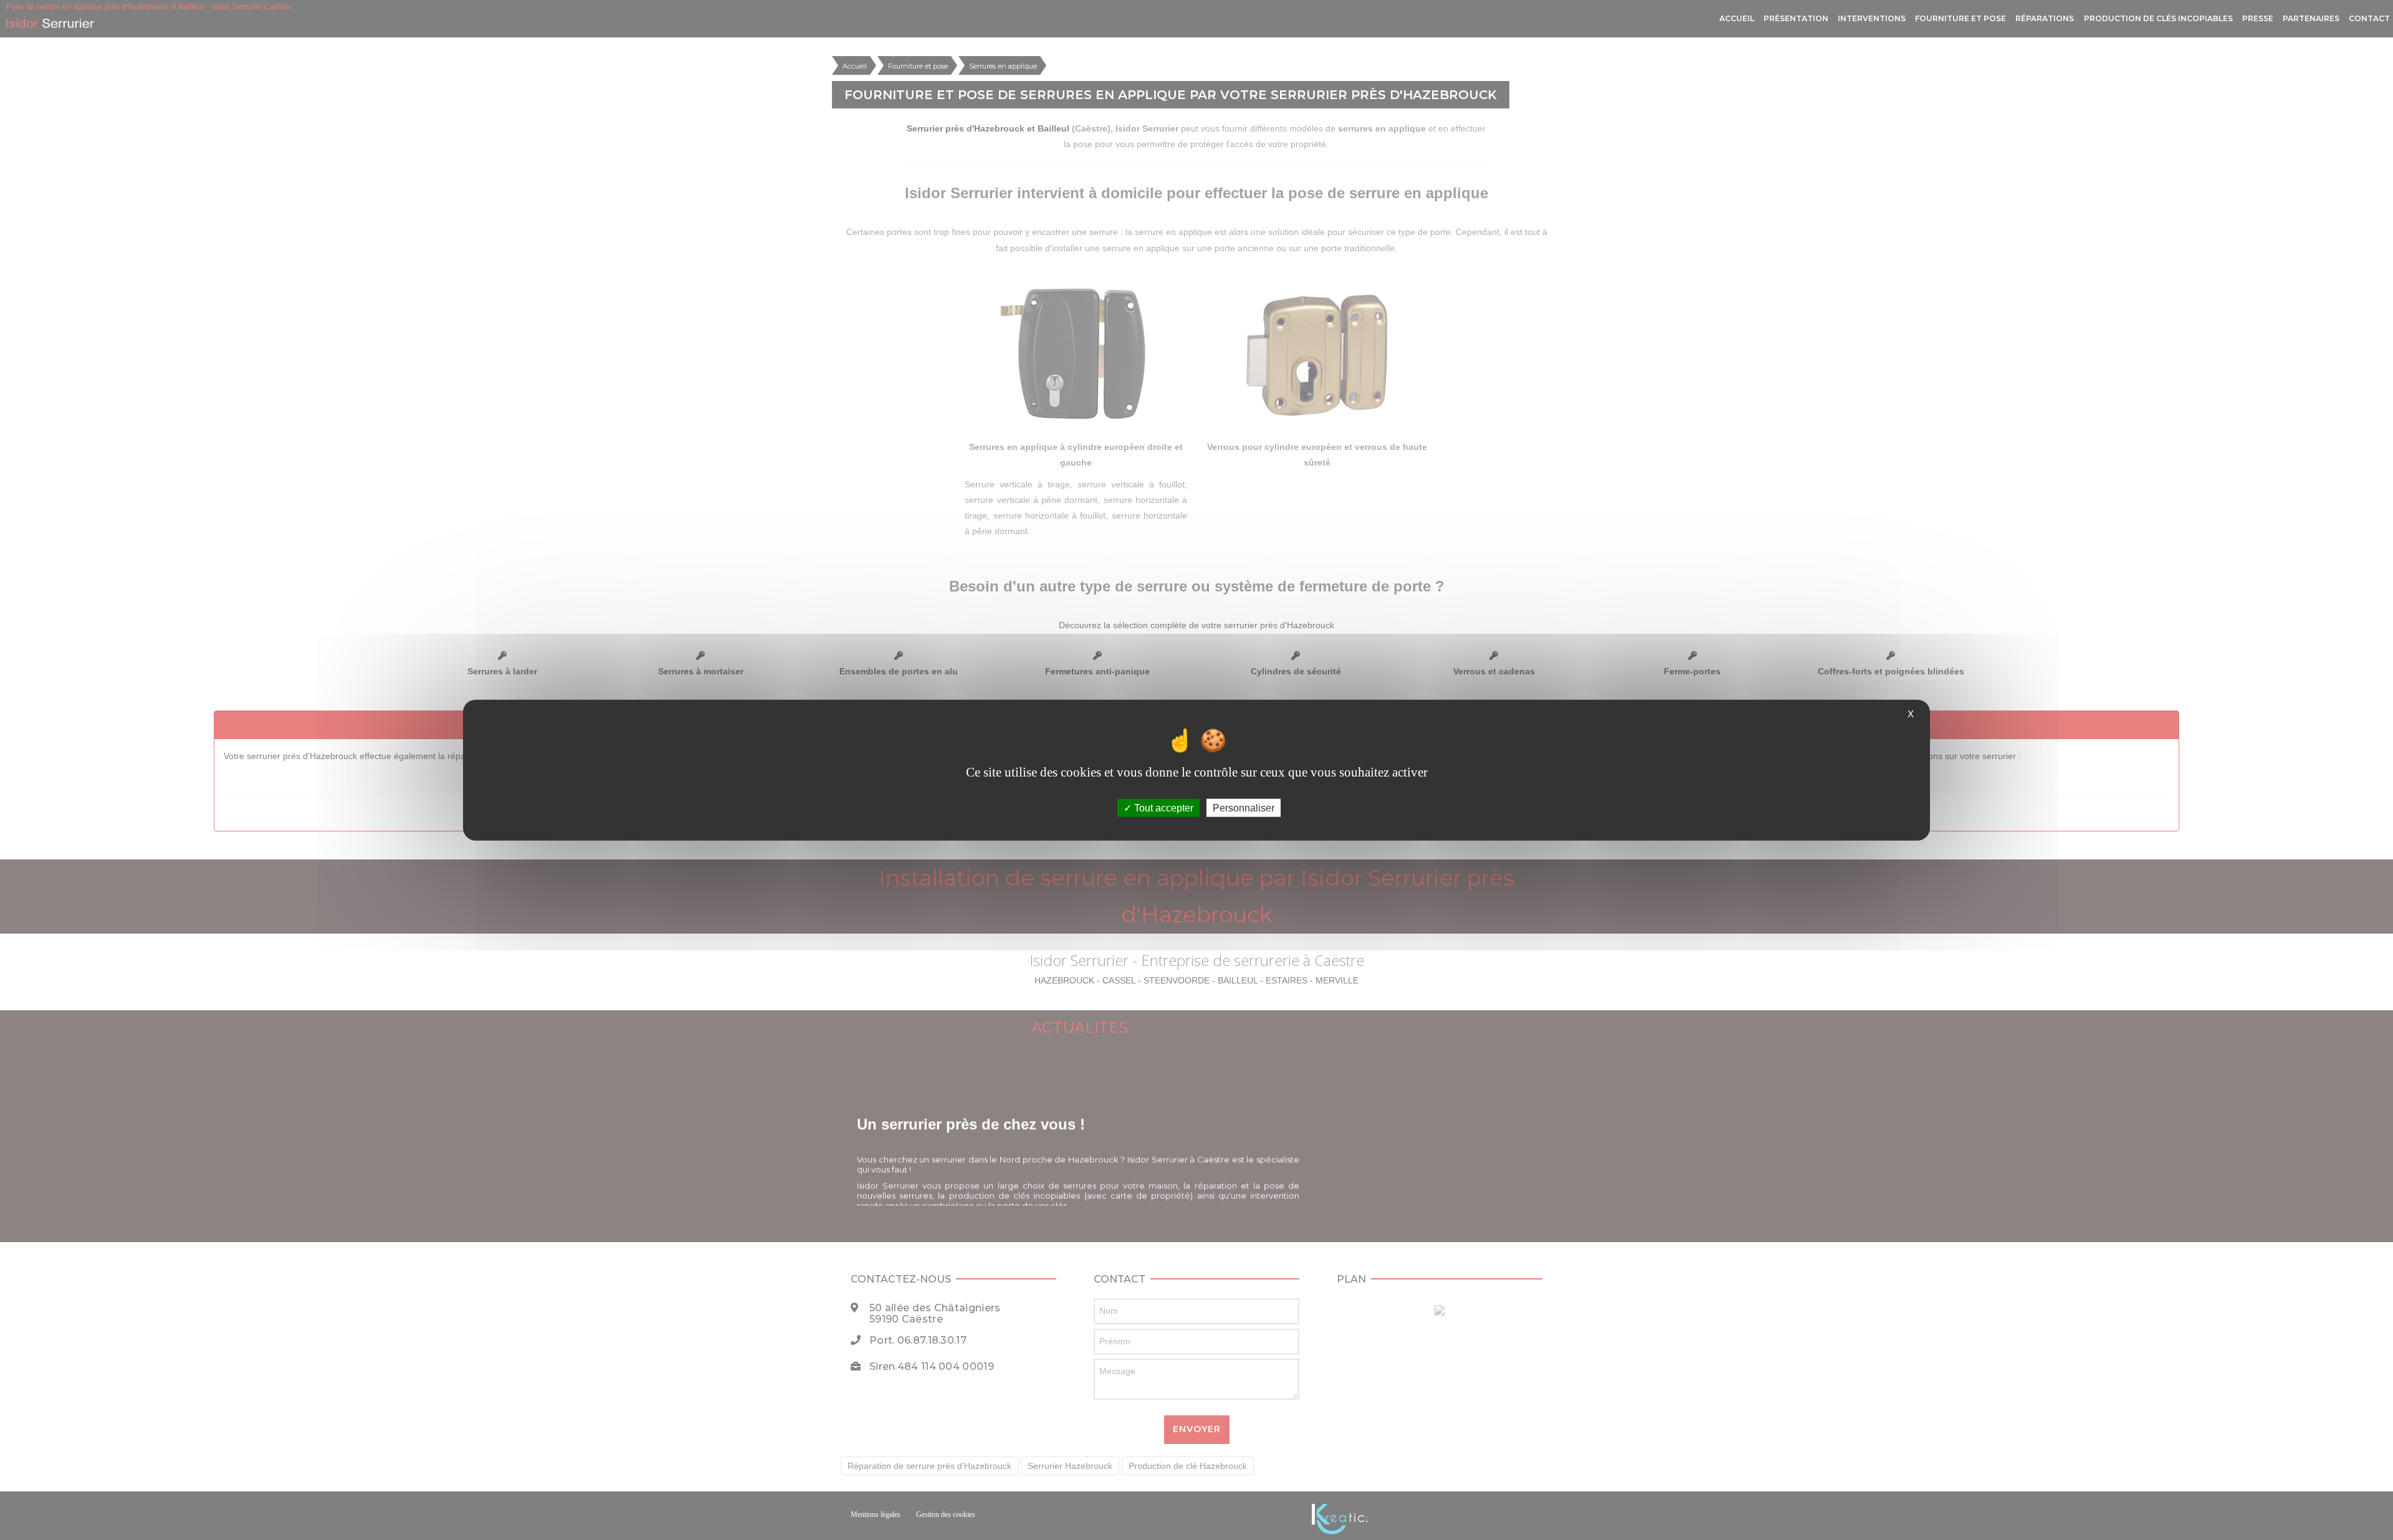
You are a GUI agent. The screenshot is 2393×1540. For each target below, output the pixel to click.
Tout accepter (1163, 808)
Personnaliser (1244, 808)
